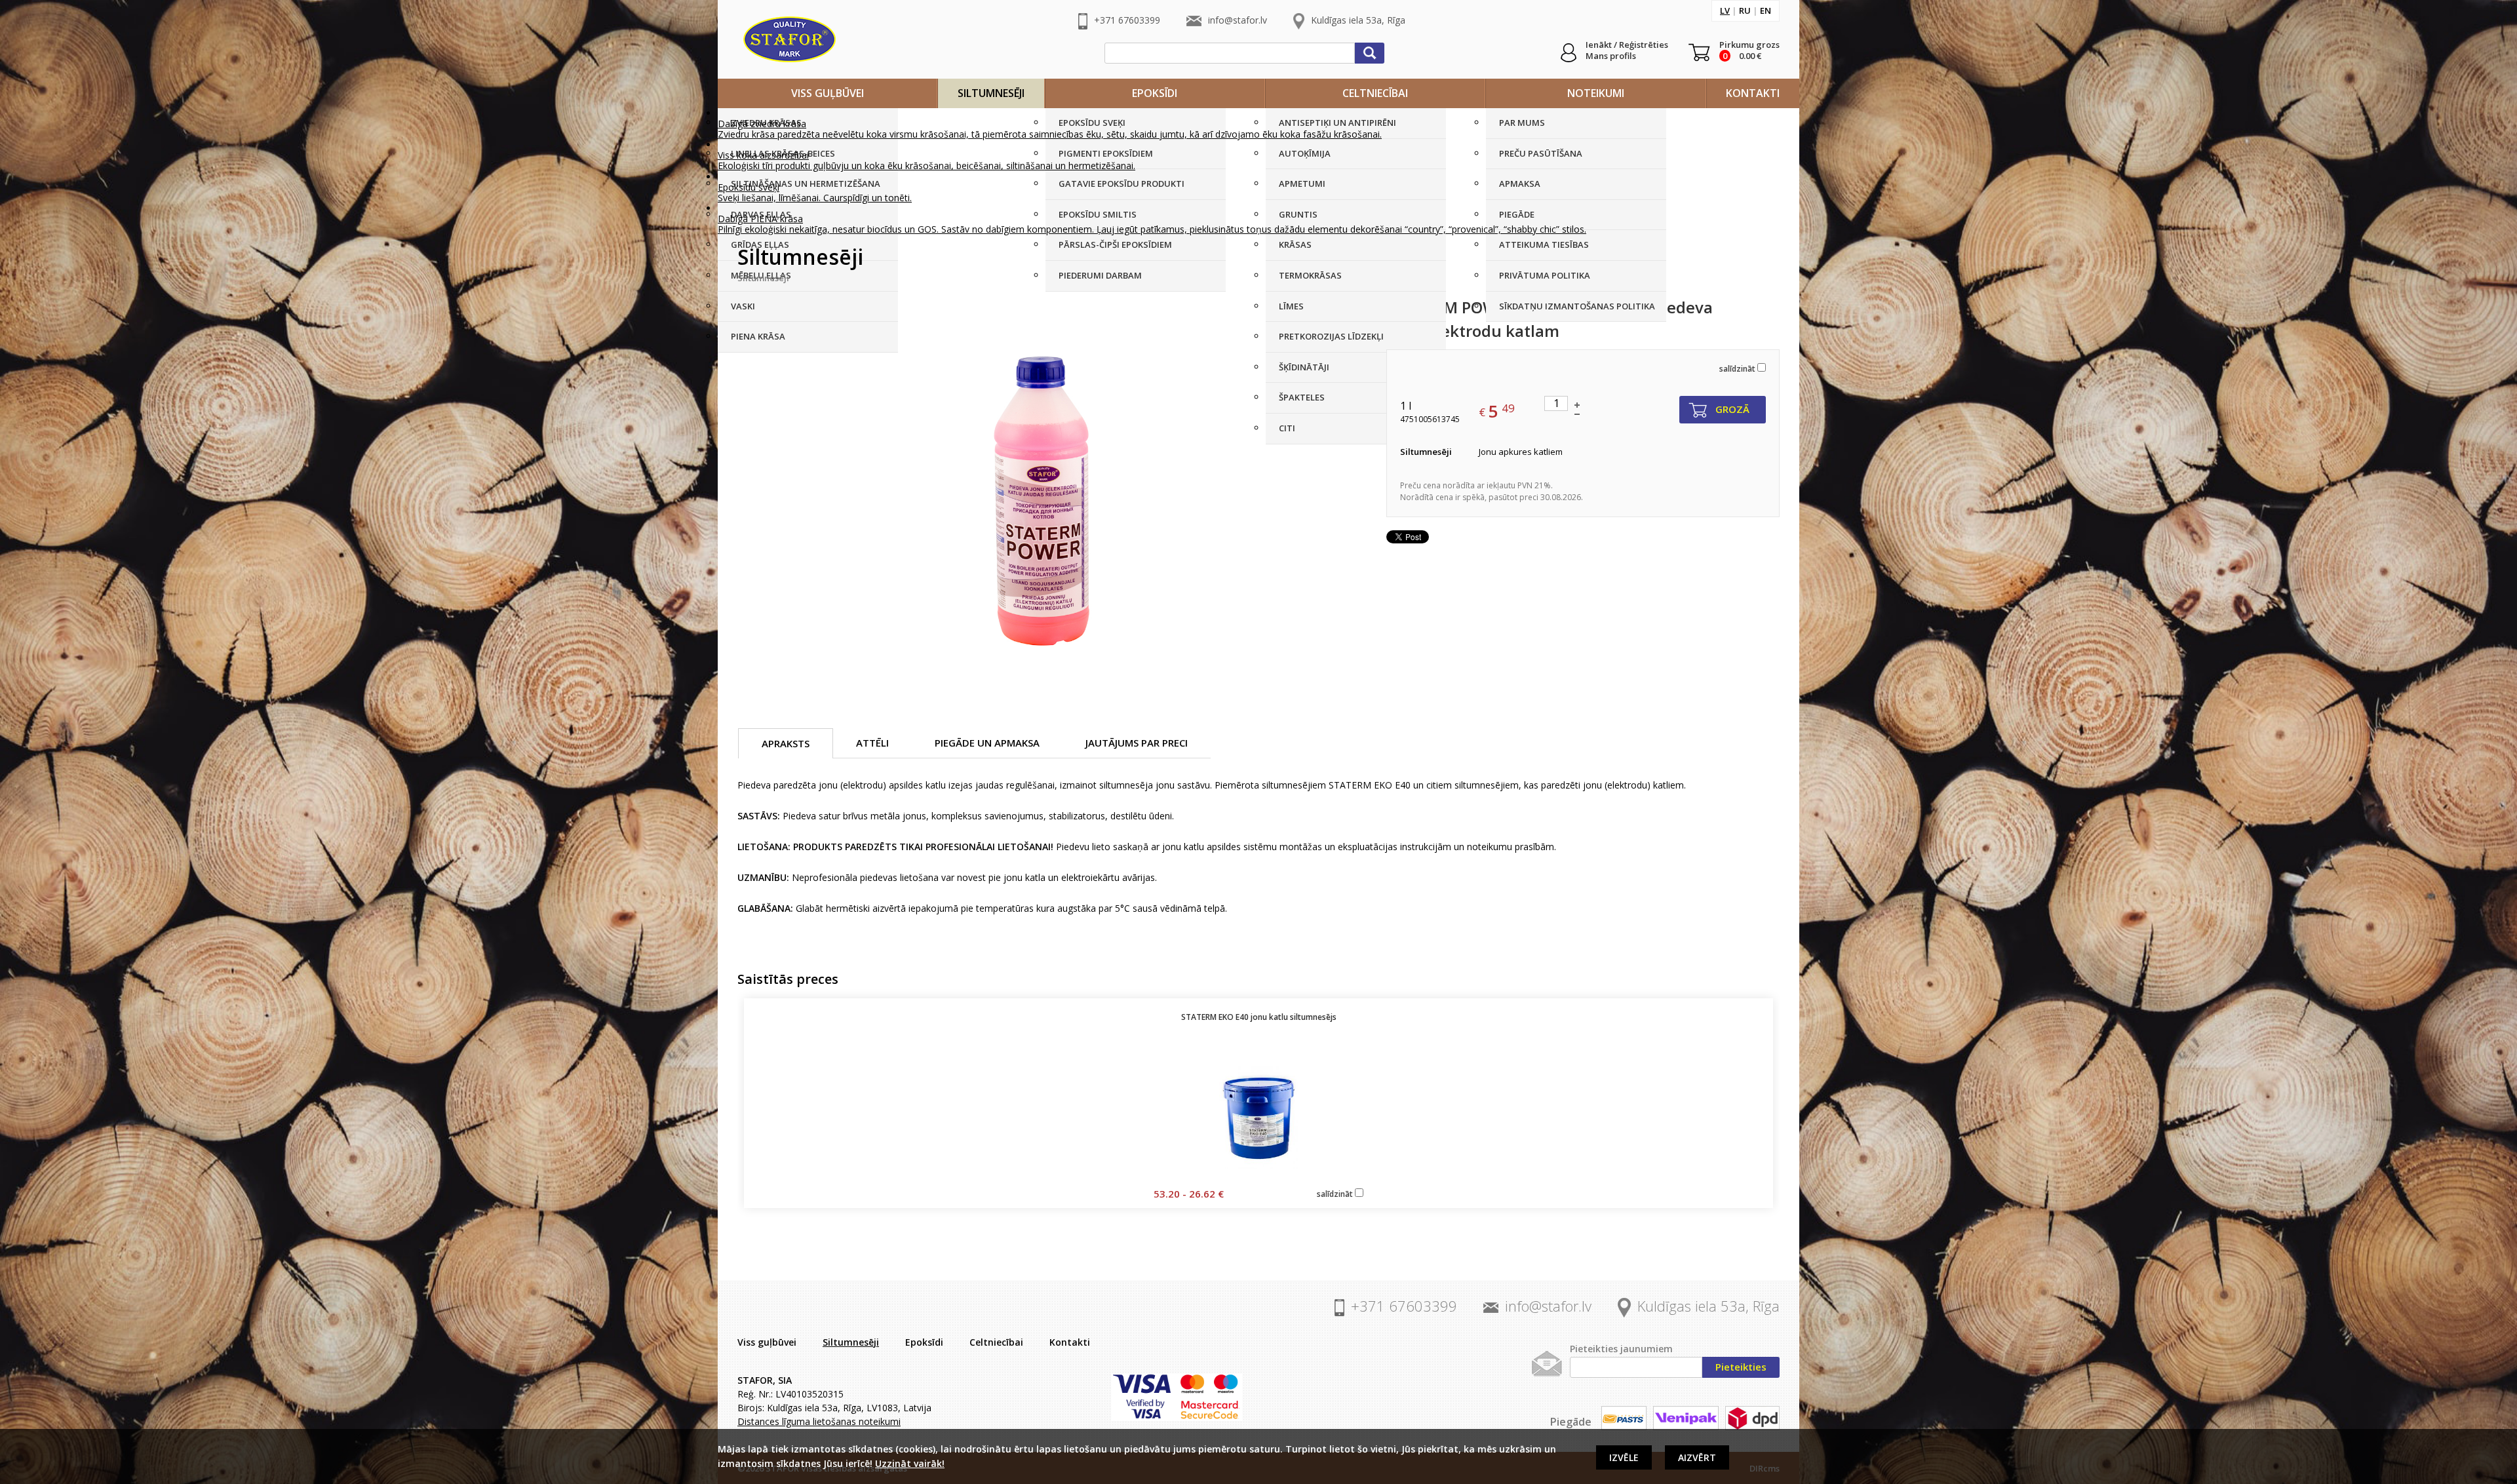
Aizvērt (1697, 1457)
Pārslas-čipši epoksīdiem (1115, 244)
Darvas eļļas (761, 214)
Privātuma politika (1545, 275)
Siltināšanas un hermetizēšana (806, 184)
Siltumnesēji (991, 93)
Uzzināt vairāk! (910, 1463)
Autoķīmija (1305, 153)
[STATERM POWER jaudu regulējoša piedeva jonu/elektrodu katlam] (1040, 492)
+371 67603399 (1127, 20)
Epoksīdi (1155, 93)
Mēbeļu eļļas (761, 275)
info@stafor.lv (1238, 20)
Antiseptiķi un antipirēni (1337, 123)
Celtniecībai (1375, 93)
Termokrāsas (1310, 275)
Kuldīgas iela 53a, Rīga (1358, 20)
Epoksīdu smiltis (1098, 214)
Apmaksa (1520, 184)
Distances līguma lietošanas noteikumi (819, 1421)
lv (1725, 10)
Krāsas (1295, 244)
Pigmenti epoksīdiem (1106, 153)
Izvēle (1624, 1457)
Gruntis (1298, 214)
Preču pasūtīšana (1541, 153)
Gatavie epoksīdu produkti (1122, 184)
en (1766, 10)
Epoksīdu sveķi (1092, 123)
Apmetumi (1302, 184)
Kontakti (1753, 93)
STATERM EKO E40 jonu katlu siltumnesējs (1259, 1017)
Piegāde (1517, 214)
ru (1745, 10)
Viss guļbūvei (828, 93)
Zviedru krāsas (766, 123)
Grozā (1732, 409)
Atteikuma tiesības (1544, 244)
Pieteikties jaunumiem (1621, 1349)
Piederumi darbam (1100, 275)
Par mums (1522, 123)
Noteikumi (1596, 93)
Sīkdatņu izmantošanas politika (1577, 306)
